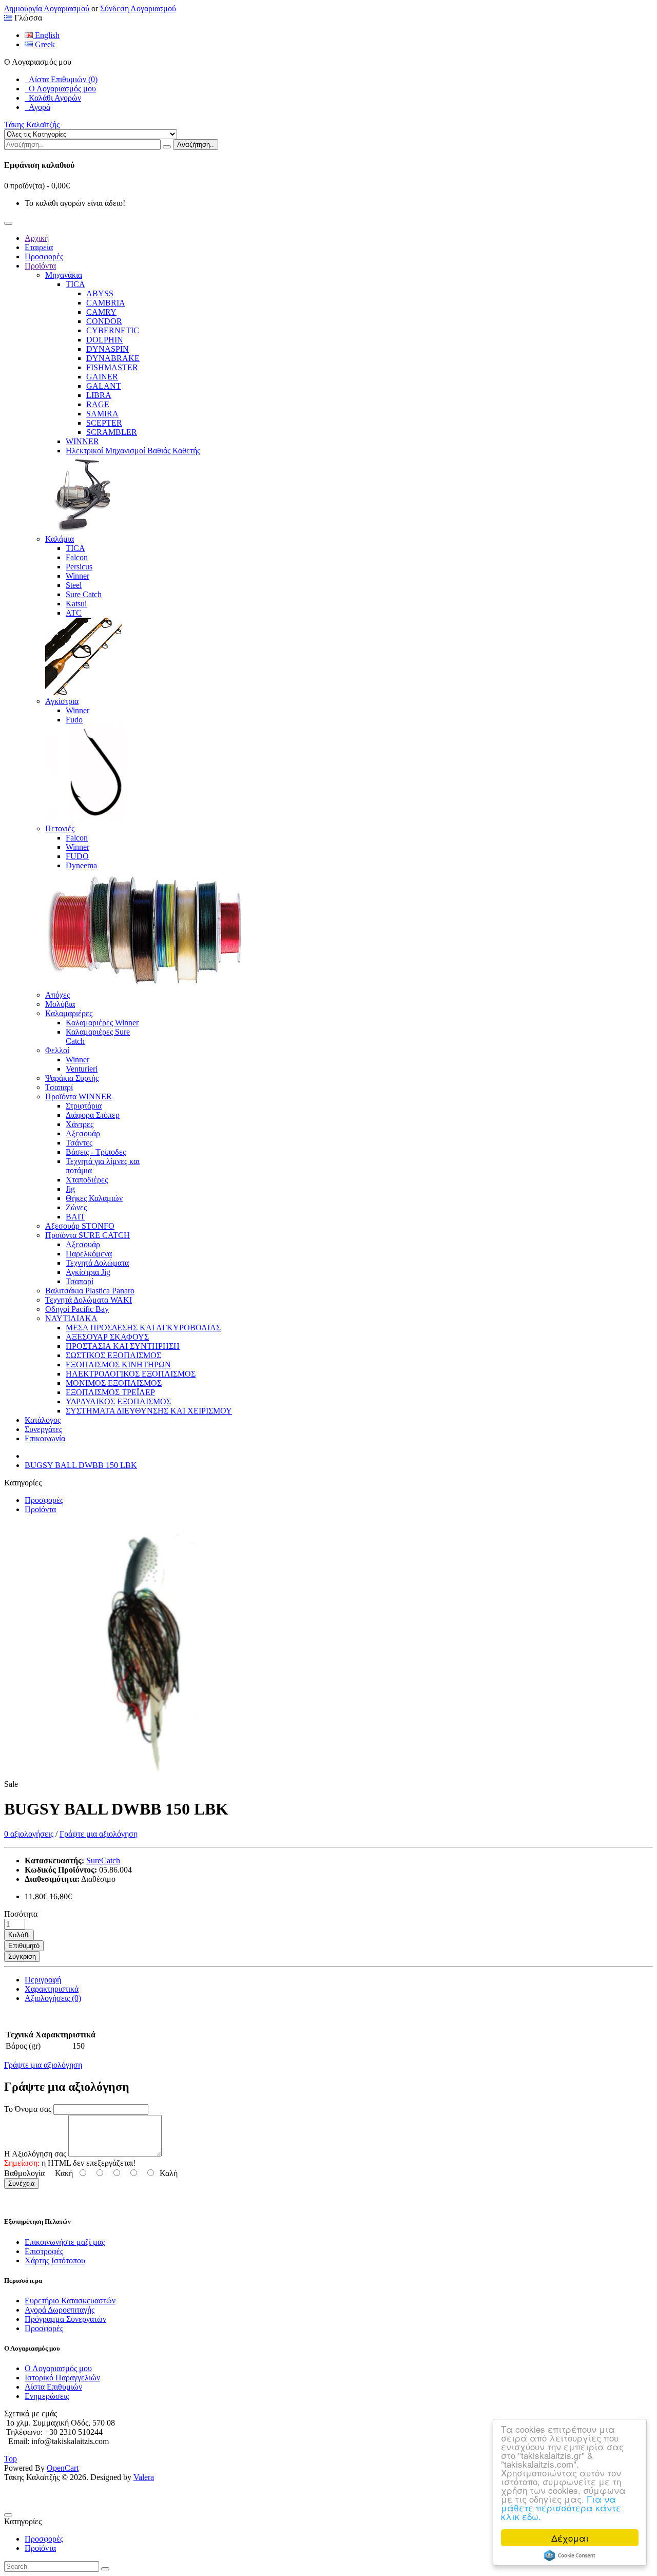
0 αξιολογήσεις (29, 1834)
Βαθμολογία (24, 2173)
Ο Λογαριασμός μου (60, 89)
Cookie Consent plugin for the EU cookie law (570, 2555)
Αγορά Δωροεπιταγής (60, 2310)
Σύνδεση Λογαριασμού (138, 8)
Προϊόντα (40, 1509)
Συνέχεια (22, 2183)
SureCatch (103, 1861)
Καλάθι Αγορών (53, 98)
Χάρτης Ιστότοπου (55, 2260)
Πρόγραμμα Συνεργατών (65, 2319)
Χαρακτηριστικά (52, 1989)
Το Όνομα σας (28, 2109)
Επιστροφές (44, 2251)
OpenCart (63, 2468)
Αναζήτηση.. (196, 145)
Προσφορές (44, 1500)
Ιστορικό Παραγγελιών (62, 2378)
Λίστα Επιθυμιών (53, 2387)
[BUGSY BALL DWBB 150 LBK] (148, 1784)
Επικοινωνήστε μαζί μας (65, 2242)
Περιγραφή (43, 1980)
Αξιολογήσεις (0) (53, 1998)
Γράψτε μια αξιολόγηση (99, 1834)
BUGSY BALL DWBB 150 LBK (81, 1465)
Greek (44, 44)
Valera (144, 2477)
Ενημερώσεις (47, 2396)
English (46, 35)
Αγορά (37, 107)
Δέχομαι (570, 2538)
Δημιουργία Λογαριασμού (47, 8)
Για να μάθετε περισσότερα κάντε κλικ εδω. (561, 2507)
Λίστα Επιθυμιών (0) (61, 79)
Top (11, 2459)
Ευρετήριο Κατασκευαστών (70, 2301)
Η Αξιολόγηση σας (35, 2154)
